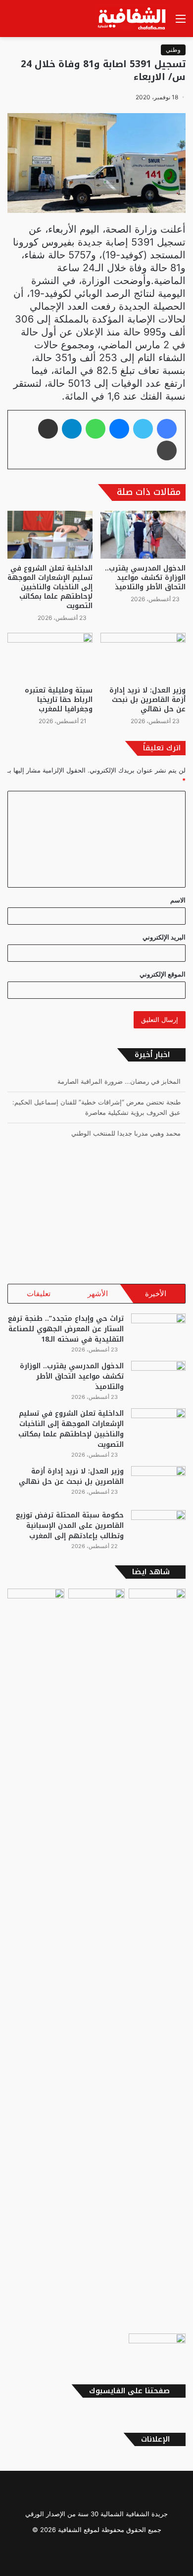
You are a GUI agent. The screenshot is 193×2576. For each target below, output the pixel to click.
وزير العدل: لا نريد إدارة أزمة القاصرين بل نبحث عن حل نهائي (147, 700)
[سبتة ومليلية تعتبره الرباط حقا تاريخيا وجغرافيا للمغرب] (50, 657)
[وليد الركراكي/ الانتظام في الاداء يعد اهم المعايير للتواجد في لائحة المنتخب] (157, 1605)
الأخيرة (156, 1293)
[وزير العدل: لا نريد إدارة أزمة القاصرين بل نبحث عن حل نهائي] (143, 657)
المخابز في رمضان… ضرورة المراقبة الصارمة (119, 1081)
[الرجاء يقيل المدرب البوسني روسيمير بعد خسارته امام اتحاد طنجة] (157, 2350)
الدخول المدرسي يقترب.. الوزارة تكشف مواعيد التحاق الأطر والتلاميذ (145, 578)
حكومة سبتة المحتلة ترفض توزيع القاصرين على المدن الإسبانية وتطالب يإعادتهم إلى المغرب (70, 1526)
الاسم (178, 900)
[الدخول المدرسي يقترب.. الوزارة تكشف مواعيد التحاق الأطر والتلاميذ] (143, 535)
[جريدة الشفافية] (133, 19)
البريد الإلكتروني (164, 937)
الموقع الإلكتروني (163, 974)
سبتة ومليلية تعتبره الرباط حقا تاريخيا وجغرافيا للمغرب (59, 700)
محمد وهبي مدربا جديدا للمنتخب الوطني (126, 1133)
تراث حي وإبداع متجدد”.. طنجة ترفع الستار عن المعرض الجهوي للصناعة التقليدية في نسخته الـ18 (66, 1329)
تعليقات (39, 1293)
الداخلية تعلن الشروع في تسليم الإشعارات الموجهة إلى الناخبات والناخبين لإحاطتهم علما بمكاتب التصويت (50, 587)
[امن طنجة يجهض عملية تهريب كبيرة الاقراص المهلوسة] (97, 1959)
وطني (173, 50)
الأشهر (98, 1293)
